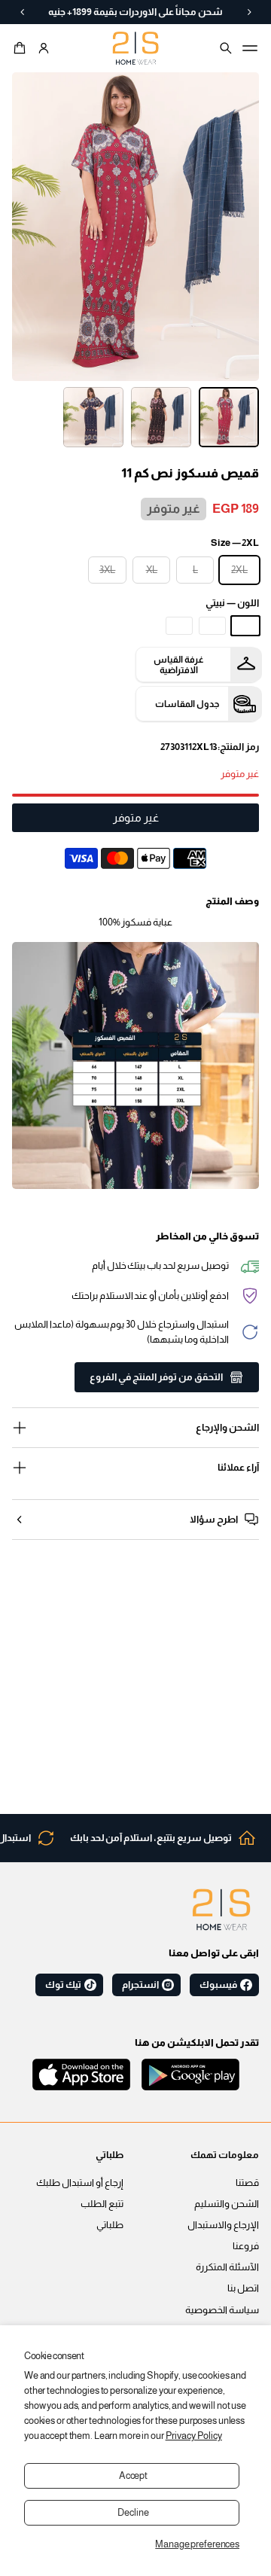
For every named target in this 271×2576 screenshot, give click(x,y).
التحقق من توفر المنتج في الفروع (156, 1377)
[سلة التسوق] (22, 48)
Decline (133, 2513)
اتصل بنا (243, 2288)
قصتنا (247, 2183)
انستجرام (140, 1985)
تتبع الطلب (102, 2204)
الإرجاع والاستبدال (223, 2225)
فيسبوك (218, 1985)
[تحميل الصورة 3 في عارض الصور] (93, 417)
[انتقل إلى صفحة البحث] (226, 48)
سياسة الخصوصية (222, 2310)
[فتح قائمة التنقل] (250, 48)
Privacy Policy (194, 2436)
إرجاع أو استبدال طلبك (80, 2183)
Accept (133, 2476)
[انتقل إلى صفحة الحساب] (44, 48)
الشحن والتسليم (227, 2204)
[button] (22, 48)
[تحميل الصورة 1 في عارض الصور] (229, 417)
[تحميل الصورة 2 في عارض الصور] (161, 417)
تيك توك (63, 1985)
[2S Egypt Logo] (221, 1910)
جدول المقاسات (187, 704)
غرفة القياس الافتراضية (179, 665)
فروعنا (246, 2246)
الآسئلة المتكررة (227, 2267)
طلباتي (110, 2225)
